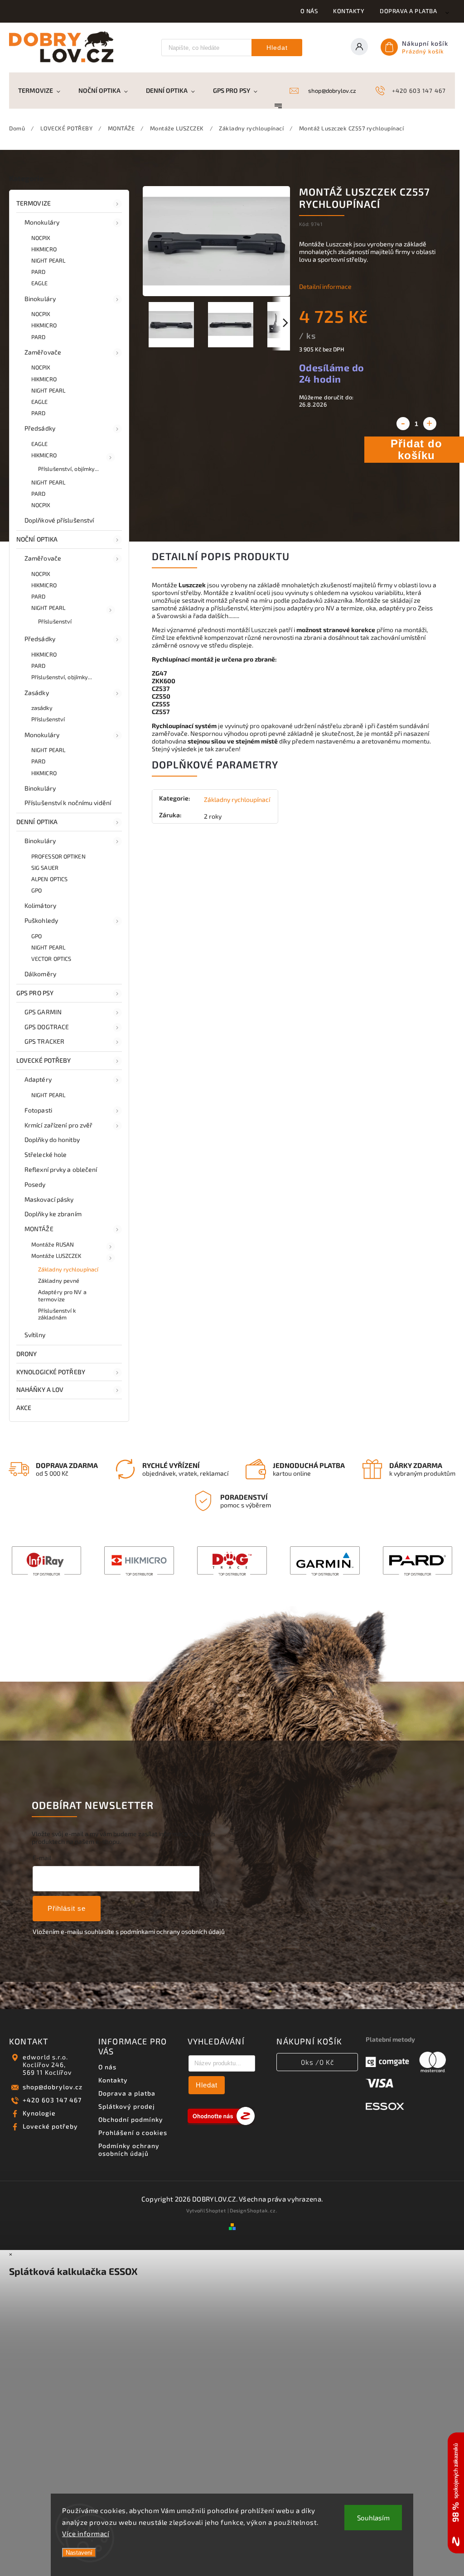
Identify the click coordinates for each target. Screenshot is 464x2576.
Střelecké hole (46, 1154)
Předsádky (40, 428)
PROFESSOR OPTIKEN (58, 856)
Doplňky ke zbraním (53, 1214)
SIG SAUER (45, 868)
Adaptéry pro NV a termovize (62, 1295)
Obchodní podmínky (131, 2119)
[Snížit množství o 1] (403, 424)
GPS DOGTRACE (47, 1027)
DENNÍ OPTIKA (37, 822)
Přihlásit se (67, 1908)
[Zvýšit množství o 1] (430, 424)
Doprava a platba (408, 11)
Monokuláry (42, 222)
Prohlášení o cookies (133, 2132)
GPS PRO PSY (35, 993)
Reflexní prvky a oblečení (61, 1169)
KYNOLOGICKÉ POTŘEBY (51, 1372)
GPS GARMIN (43, 1012)
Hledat (277, 48)
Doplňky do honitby (52, 1139)
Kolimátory (40, 905)
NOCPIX (41, 238)
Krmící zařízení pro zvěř (58, 1125)
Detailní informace (325, 286)
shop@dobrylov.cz (53, 2087)
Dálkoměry (40, 974)
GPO (36, 890)
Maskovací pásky (49, 1199)
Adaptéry (38, 1079)
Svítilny (35, 1335)
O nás (309, 11)
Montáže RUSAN (53, 1244)
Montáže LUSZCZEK (56, 1256)
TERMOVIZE (34, 203)
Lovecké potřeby (50, 2126)
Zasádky (37, 693)
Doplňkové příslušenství (59, 520)
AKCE (24, 1408)
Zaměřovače (43, 352)
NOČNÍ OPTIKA (37, 539)
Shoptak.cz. (262, 2210)
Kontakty (349, 11)
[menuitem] (44, 91)
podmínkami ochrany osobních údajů (172, 1931)
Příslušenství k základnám (57, 1314)
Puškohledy (41, 920)
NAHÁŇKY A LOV (40, 1389)
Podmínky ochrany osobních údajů (129, 2149)
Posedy (35, 1184)
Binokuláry (40, 299)
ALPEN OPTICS (49, 879)
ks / (317, 2062)
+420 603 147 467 (52, 2100)
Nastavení (79, 2553)
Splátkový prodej (127, 2106)
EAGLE (40, 283)
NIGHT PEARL (48, 260)
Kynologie (39, 2113)
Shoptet (216, 2210)
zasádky (42, 708)
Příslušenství (55, 621)
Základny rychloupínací (68, 1269)
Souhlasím (373, 2518)
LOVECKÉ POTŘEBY (44, 1060)
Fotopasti (38, 1110)
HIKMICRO (44, 249)
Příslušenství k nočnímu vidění (68, 803)
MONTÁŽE (39, 1229)
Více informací (86, 2533)
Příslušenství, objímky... (69, 469)
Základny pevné (59, 1281)
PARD (38, 272)
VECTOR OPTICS (51, 959)
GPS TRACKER (44, 1041)
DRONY (27, 1354)
